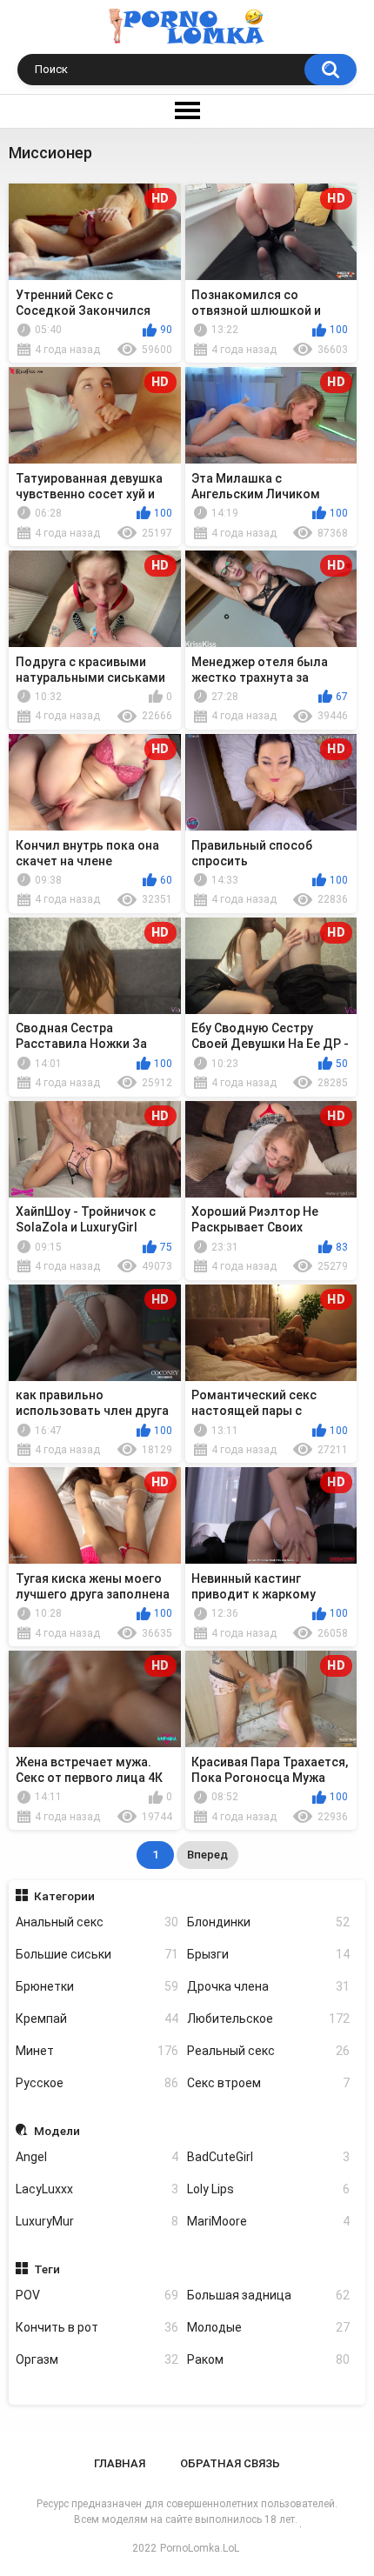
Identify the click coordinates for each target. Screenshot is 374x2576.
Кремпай (97, 2019)
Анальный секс (97, 1922)
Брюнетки (97, 1986)
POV (97, 2295)
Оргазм (97, 2359)
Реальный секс (268, 2051)
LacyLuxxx (97, 2189)
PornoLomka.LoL (200, 2548)
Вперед (207, 1855)
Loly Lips (268, 2189)
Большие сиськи (97, 1954)
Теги (47, 2269)
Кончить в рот (97, 2327)
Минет (97, 2051)
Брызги (268, 1954)
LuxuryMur (97, 2221)
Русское (97, 2083)
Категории (64, 1896)
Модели (57, 2131)
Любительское (268, 2019)
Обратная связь (230, 2463)
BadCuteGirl (268, 2157)
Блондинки (268, 1922)
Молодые (268, 2327)
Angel (97, 2157)
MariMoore (268, 2221)
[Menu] (187, 111)
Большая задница (268, 2295)
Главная (120, 2463)
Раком (268, 2359)
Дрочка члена (268, 1986)
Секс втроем (268, 2083)
